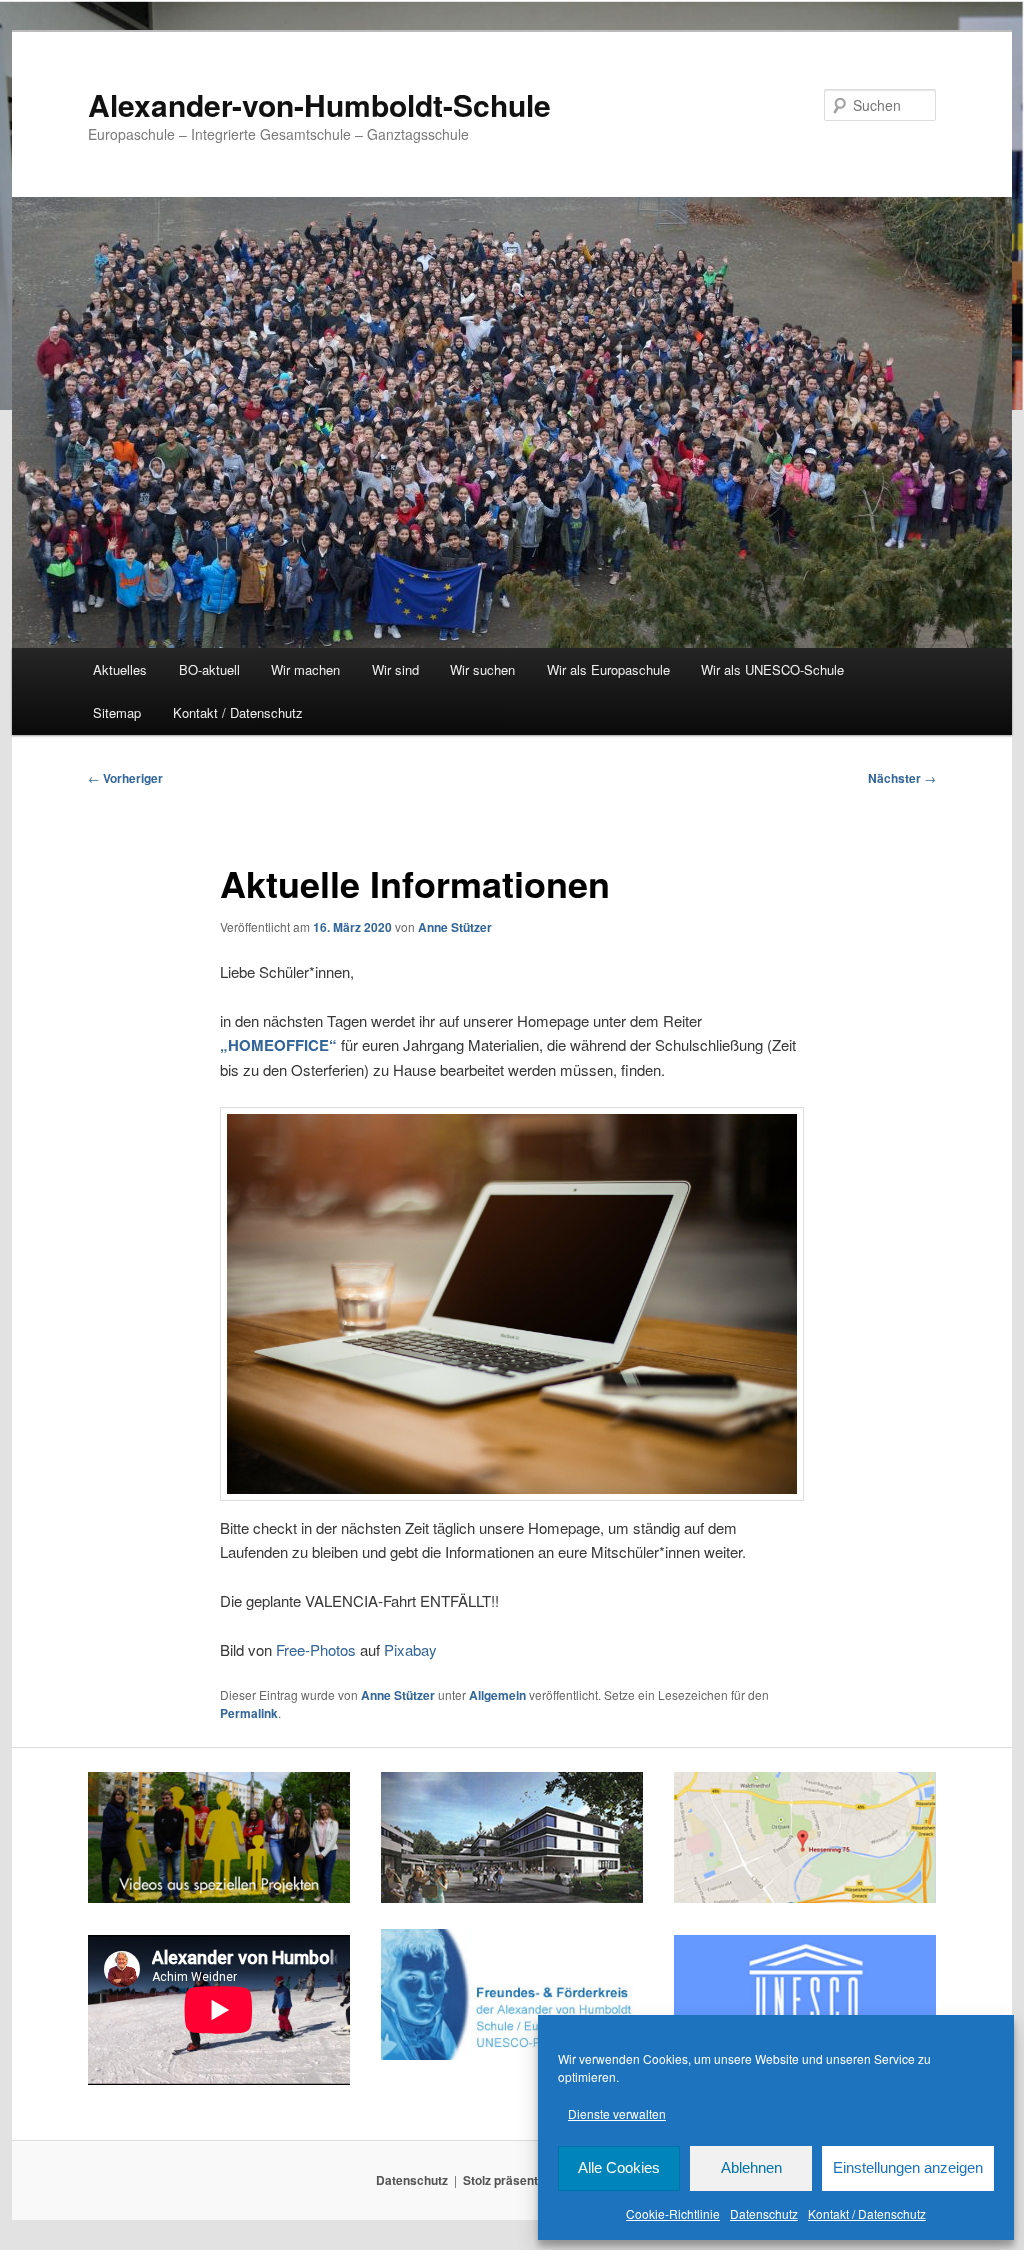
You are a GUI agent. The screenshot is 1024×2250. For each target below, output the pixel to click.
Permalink (249, 1713)
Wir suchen (482, 669)
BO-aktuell (209, 669)
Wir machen (305, 669)
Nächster (902, 778)
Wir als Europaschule (608, 669)
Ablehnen (751, 2167)
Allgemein (497, 1695)
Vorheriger (125, 778)
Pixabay (410, 1649)
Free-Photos (316, 1649)
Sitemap (117, 712)
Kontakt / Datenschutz (867, 2213)
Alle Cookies (619, 2167)
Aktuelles (120, 669)
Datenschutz (764, 2213)
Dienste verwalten (617, 2113)
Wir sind (395, 669)
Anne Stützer (455, 927)
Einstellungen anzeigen (908, 2167)
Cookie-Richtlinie (673, 2213)
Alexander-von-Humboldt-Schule (319, 104)
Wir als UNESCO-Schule (772, 669)
